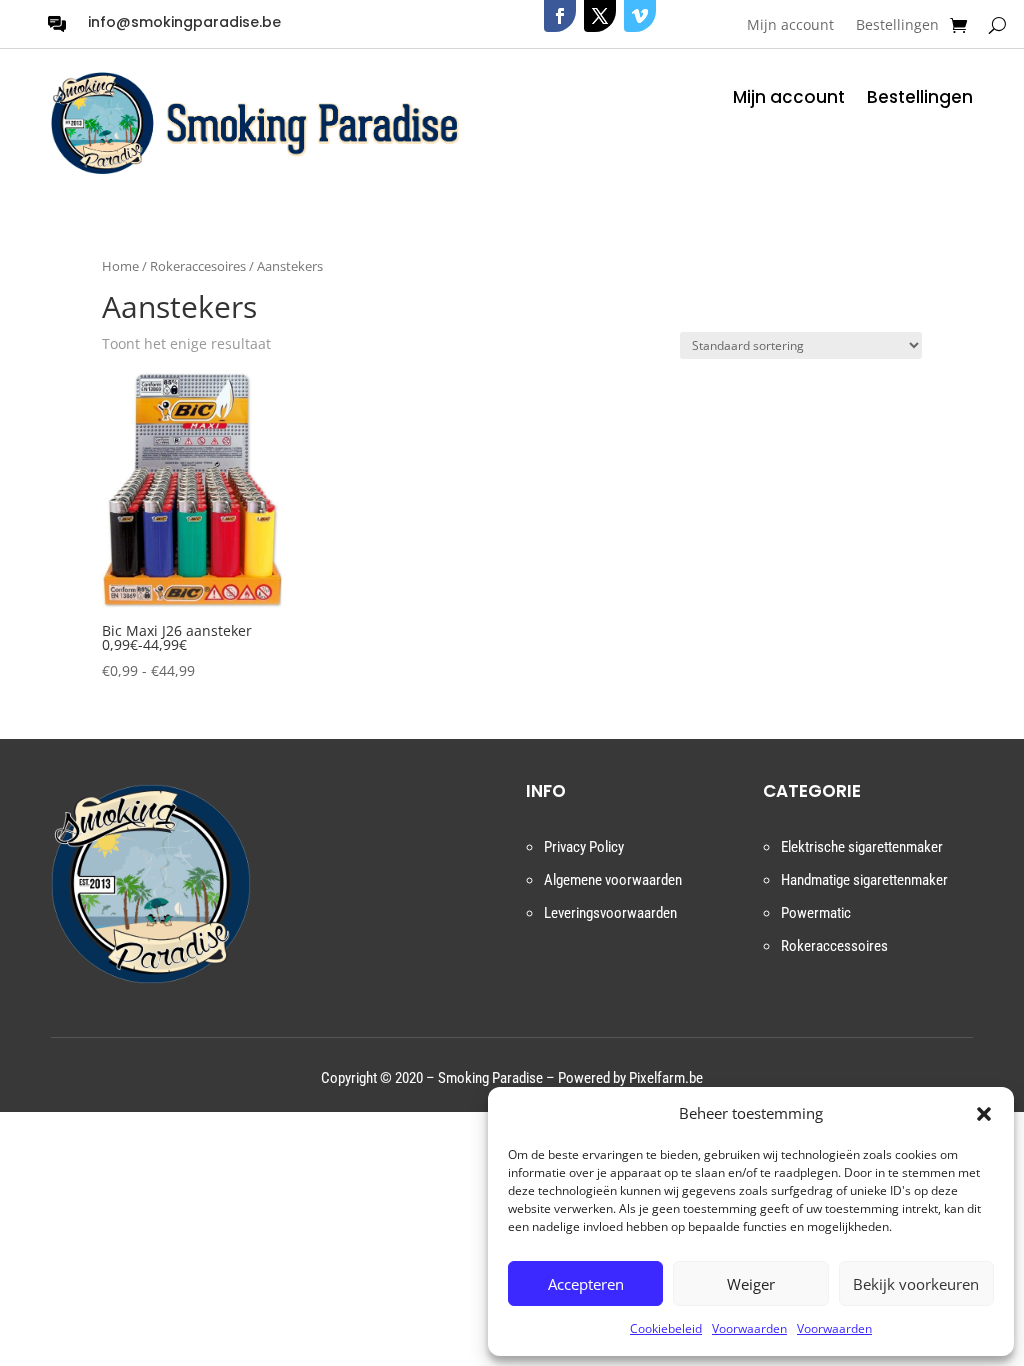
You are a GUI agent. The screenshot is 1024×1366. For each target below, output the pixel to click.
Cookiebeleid (666, 1328)
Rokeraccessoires (834, 946)
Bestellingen (897, 26)
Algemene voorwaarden (613, 880)
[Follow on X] (600, 16)
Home (120, 266)
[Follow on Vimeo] (640, 16)
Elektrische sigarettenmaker (862, 847)
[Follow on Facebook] (560, 16)
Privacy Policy (584, 847)
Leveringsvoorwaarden (610, 913)
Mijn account (790, 26)
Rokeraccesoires (198, 266)
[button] (984, 1114)
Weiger (751, 1284)
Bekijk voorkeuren (916, 1284)
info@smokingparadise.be (184, 22)
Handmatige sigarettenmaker (864, 880)
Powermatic (816, 913)
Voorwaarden (749, 1328)
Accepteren (586, 1284)
